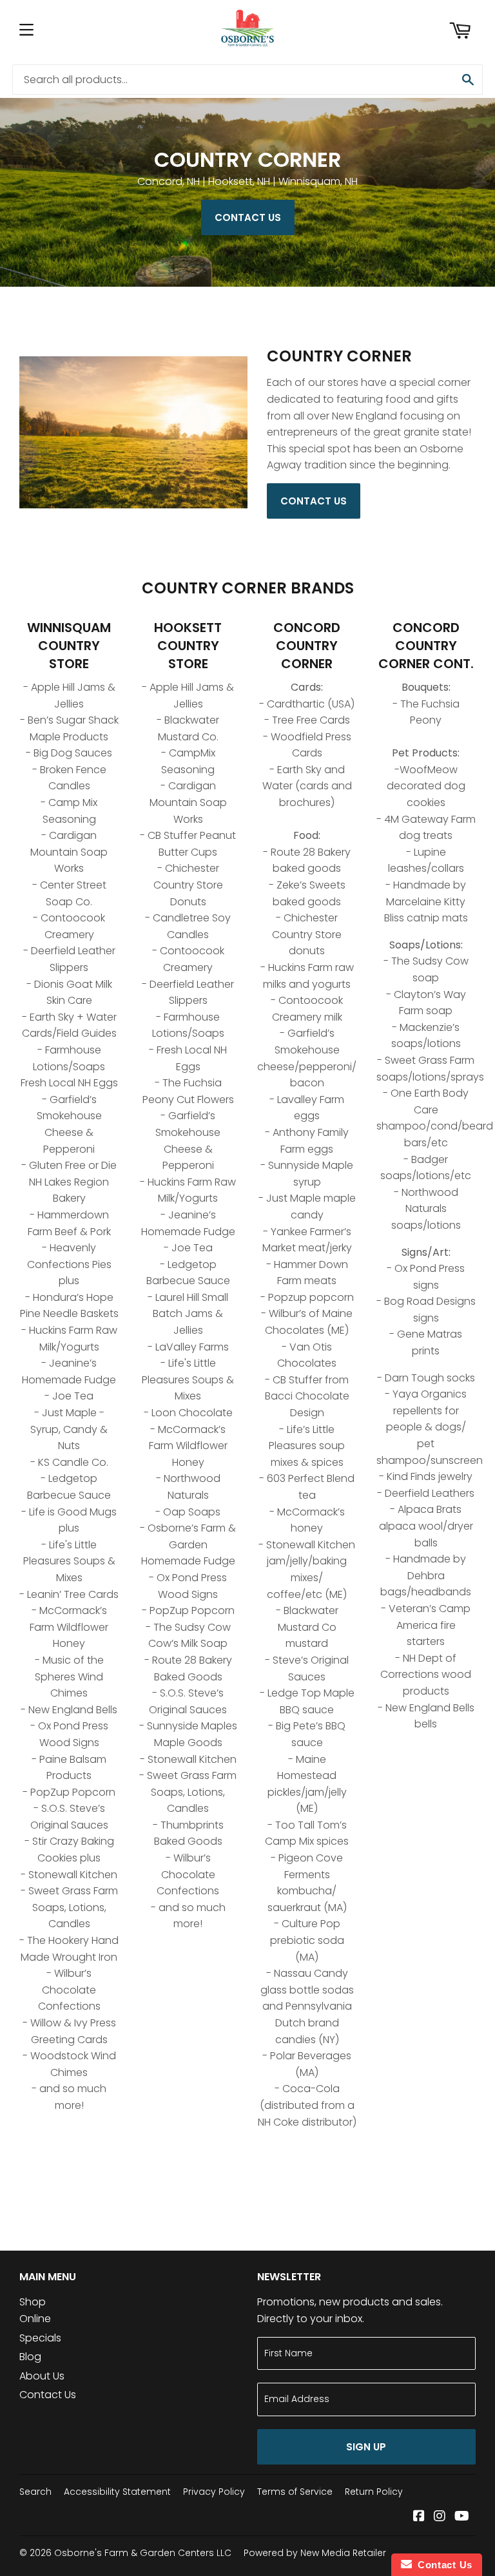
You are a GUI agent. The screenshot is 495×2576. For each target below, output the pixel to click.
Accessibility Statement (117, 2492)
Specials (40, 2338)
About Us (42, 2376)
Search (35, 2492)
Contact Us (248, 217)
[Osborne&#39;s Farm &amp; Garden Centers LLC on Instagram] (440, 2517)
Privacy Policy (214, 2492)
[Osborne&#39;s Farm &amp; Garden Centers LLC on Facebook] (419, 2517)
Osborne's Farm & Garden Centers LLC (143, 2553)
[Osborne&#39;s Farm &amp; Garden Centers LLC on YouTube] (462, 2517)
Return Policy (374, 2492)
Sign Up (366, 2447)
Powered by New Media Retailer (315, 2553)
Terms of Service (295, 2492)
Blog (30, 2357)
